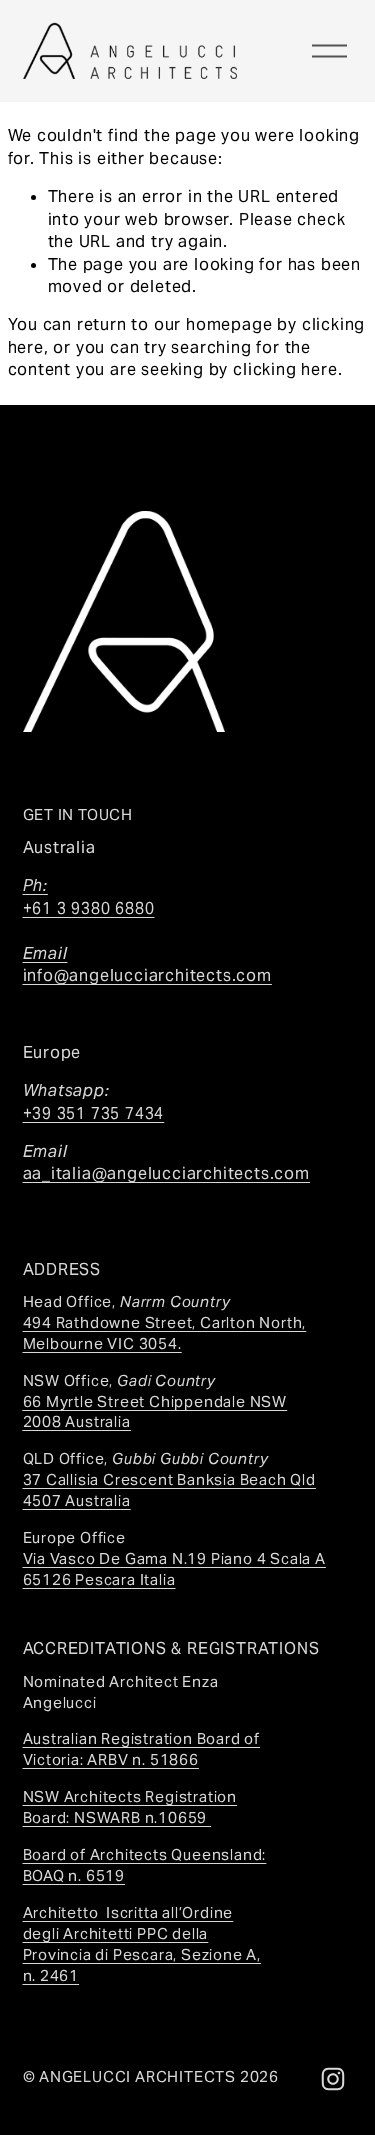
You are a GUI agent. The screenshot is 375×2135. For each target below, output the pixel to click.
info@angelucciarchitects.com (147, 975)
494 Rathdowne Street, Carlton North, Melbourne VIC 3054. (165, 1333)
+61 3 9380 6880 (89, 919)
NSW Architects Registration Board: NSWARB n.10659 (130, 1807)
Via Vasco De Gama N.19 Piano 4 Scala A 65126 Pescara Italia (174, 1569)
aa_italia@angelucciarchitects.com (166, 1173)
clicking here (285, 369)
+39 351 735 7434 (94, 1113)
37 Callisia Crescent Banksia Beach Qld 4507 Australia (169, 1490)
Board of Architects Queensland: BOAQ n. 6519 (145, 1865)
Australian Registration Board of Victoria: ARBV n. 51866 (142, 1749)
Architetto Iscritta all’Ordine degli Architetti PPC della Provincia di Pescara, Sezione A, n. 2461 (142, 1944)
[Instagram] (333, 2079)
